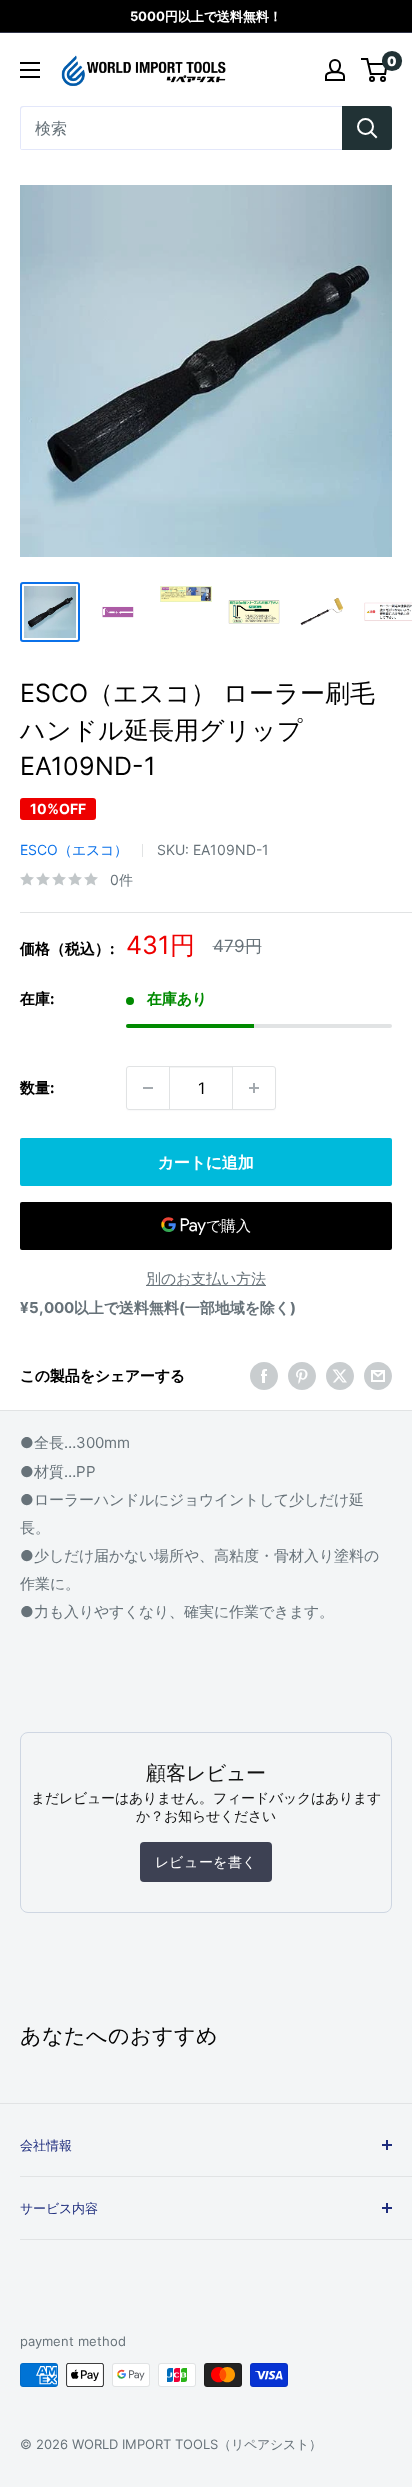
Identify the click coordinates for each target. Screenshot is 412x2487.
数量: (37, 1087)
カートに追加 (206, 1162)
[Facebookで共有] (264, 1376)
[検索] (367, 128)
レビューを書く (206, 1861)
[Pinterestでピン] (302, 1376)
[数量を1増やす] (254, 1088)
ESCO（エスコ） (74, 849)
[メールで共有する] (378, 1376)
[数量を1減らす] (148, 1088)
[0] (375, 70)
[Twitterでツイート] (340, 1376)
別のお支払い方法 (206, 1278)
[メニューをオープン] (30, 70)
